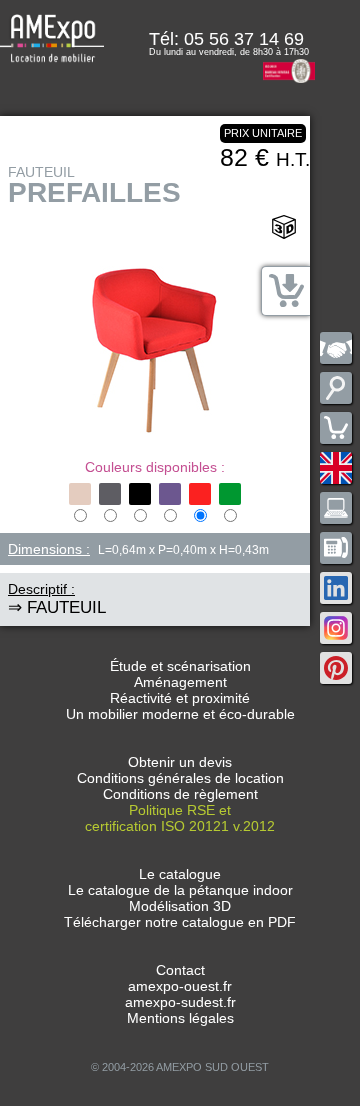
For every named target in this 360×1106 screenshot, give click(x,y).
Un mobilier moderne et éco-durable (180, 714)
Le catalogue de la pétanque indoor (180, 890)
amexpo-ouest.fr (180, 986)
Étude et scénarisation (180, 666)
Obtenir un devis (180, 762)
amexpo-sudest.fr (180, 1002)
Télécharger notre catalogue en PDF (180, 922)
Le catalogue (180, 874)
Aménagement (180, 682)
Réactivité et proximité (180, 698)
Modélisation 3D (180, 906)
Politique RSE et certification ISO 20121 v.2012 (180, 818)
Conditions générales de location (180, 778)
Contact (180, 970)
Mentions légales (180, 1018)
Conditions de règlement (180, 794)
